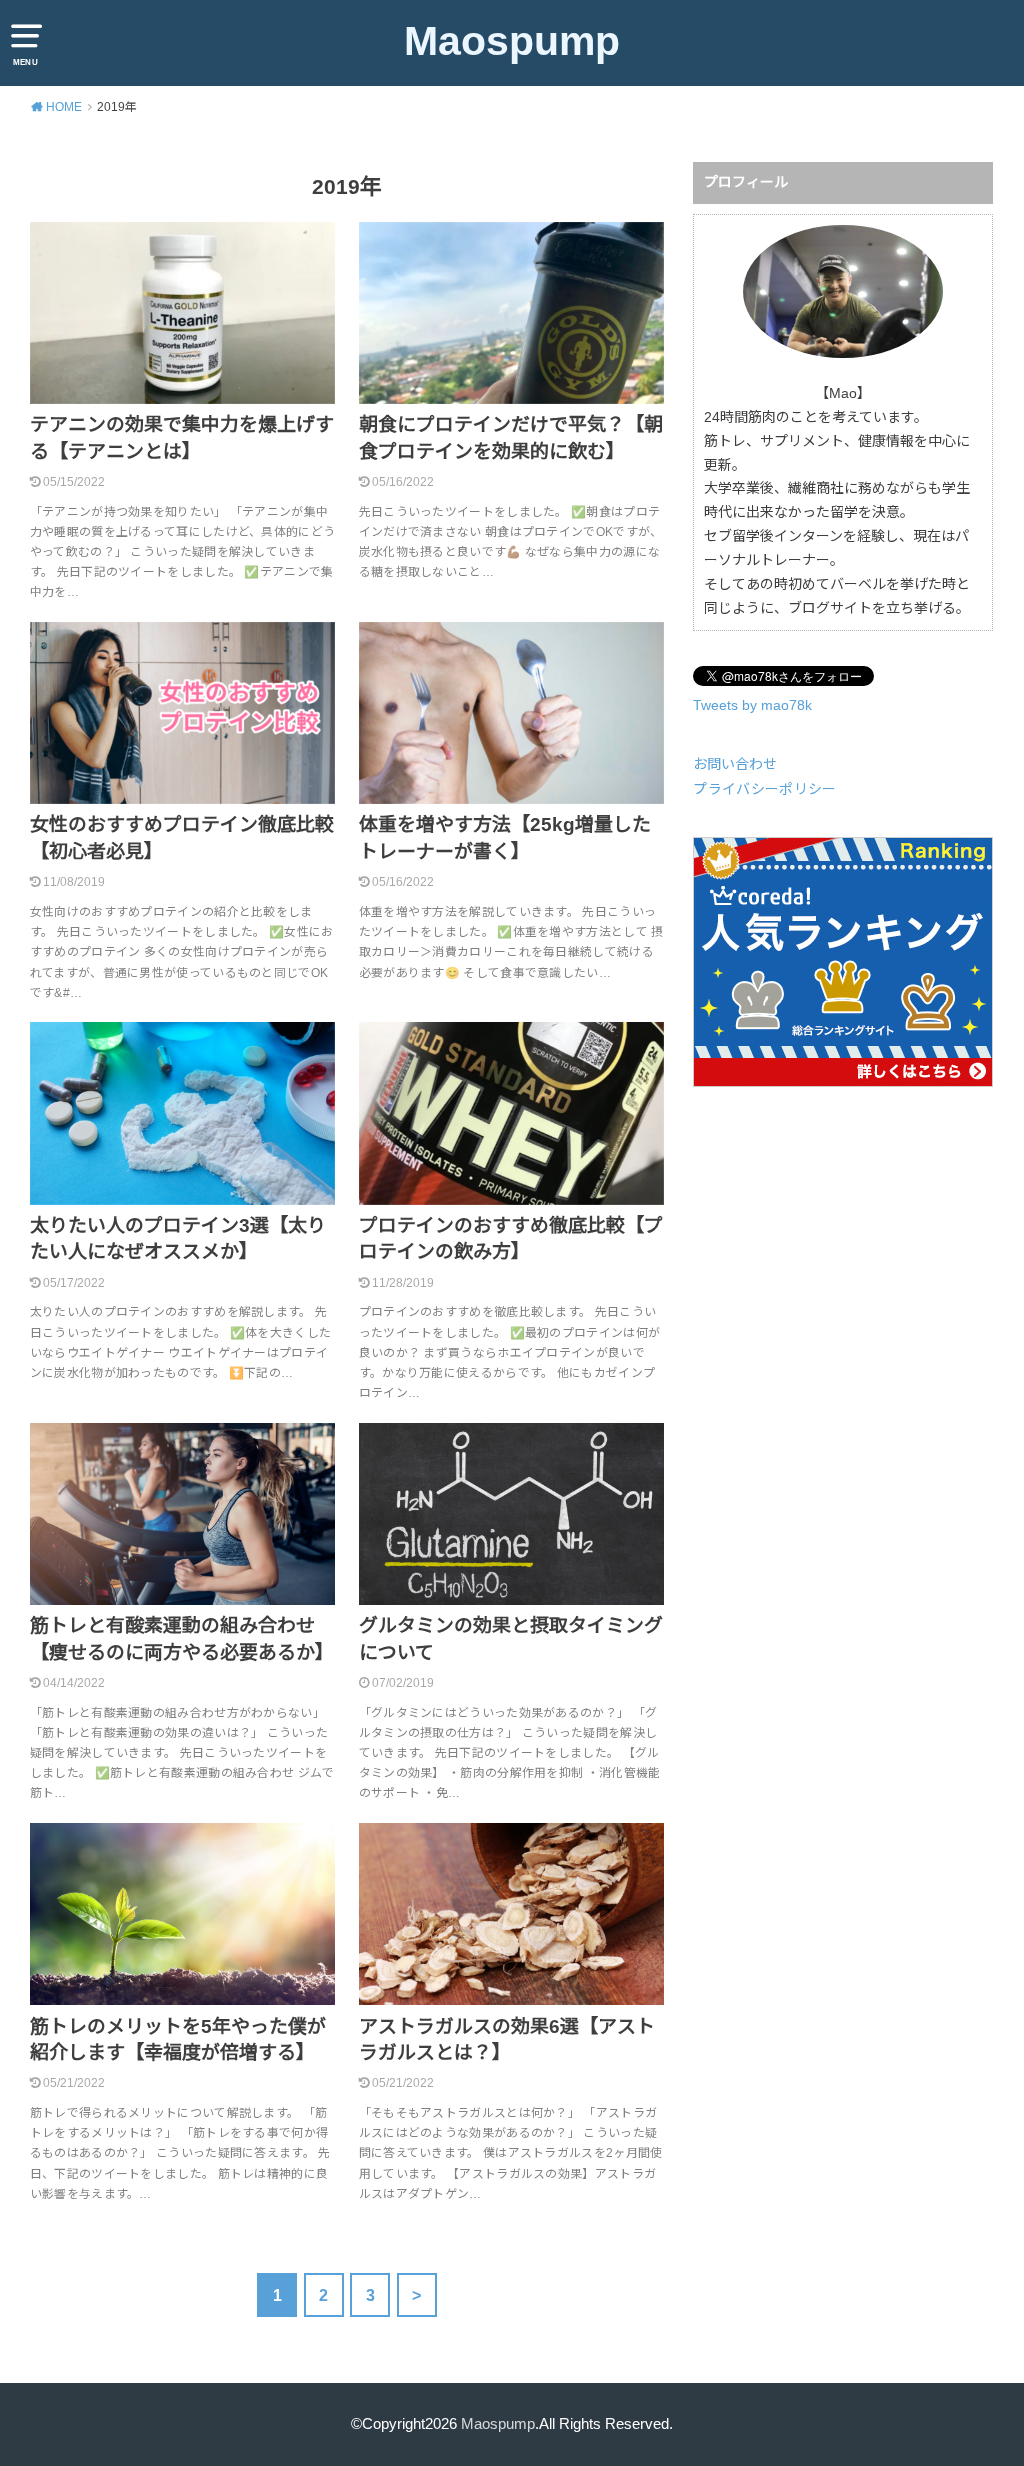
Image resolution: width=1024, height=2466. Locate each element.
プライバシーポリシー (765, 789)
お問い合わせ (735, 764)
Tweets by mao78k (752, 705)
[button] (182, 313)
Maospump (512, 41)
